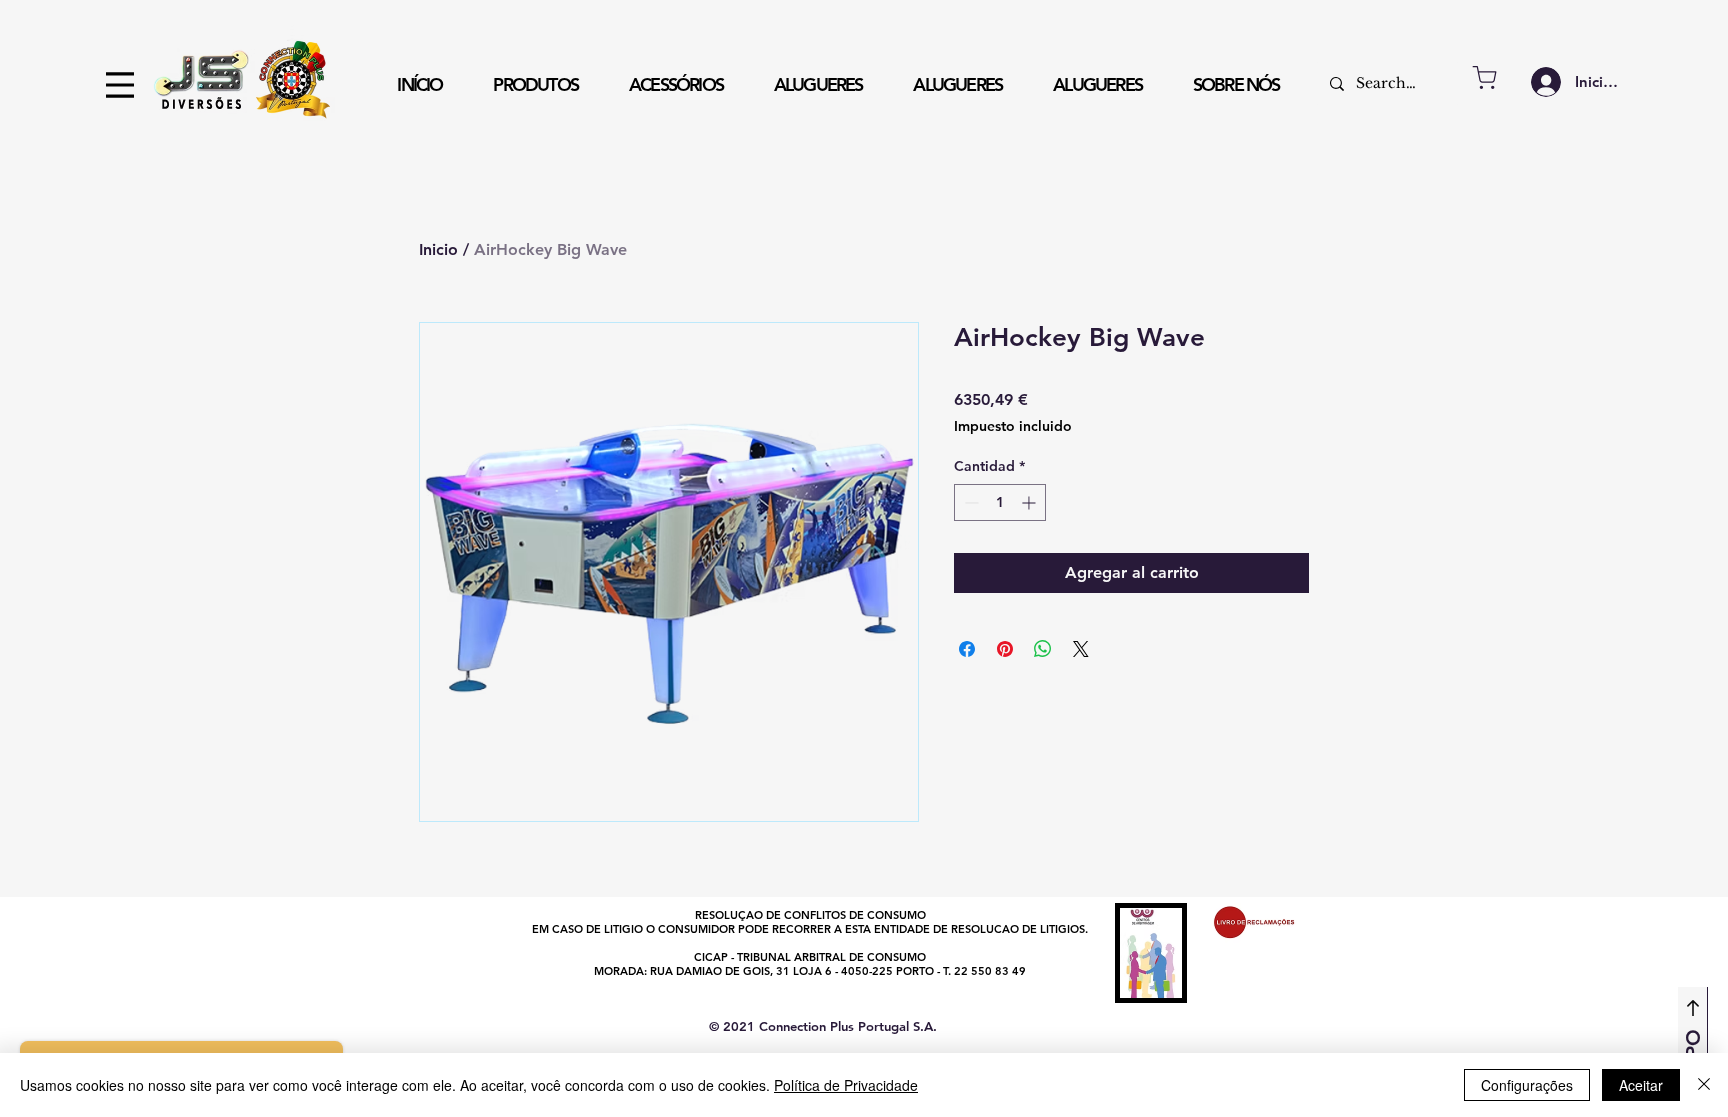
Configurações (1527, 1085)
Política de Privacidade (846, 1085)
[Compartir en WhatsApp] (1043, 649)
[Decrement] (969, 502)
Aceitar (1641, 1085)
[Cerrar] (1704, 1085)
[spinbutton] (1000, 502)
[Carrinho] (1484, 77)
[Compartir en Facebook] (967, 649)
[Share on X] (1081, 649)
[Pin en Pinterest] (1005, 649)
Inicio (438, 249)
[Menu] (120, 85)
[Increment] (1030, 502)
